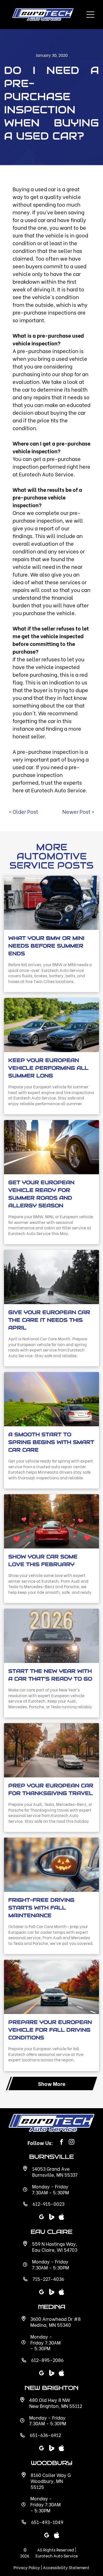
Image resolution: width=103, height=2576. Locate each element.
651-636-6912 (45, 2435)
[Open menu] (90, 15)
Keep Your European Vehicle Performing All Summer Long (48, 1068)
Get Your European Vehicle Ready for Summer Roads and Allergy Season (41, 1194)
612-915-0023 (48, 2204)
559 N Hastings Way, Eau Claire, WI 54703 (55, 2247)
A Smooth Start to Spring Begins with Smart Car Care (51, 1442)
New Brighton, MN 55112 (56, 2406)
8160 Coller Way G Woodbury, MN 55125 (51, 2481)
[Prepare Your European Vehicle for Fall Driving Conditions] (51, 1987)
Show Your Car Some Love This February (43, 1560)
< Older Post (23, 811)
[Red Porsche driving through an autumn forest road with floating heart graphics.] (51, 1521)
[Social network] (51, 2449)
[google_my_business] (41, 2449)
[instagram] (72, 2143)
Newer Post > (78, 811)
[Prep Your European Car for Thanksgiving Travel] (51, 1750)
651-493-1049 (47, 2522)
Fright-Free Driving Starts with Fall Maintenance (41, 1908)
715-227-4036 (48, 2279)
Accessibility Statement (66, 2567)
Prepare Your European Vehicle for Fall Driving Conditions (50, 2030)
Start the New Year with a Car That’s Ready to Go (50, 1675)
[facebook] (62, 2143)
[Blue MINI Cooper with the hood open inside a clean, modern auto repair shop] (51, 903)
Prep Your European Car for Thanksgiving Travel (51, 1789)
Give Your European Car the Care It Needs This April (49, 1320)
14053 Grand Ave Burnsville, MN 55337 (55, 2172)
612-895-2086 (47, 2360)
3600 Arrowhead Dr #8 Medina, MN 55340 (56, 2322)
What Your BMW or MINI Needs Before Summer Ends (46, 946)
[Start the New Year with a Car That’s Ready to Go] (51, 1636)
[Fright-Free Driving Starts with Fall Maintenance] (51, 1865)
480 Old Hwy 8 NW (50, 2400)
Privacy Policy (27, 2567)
